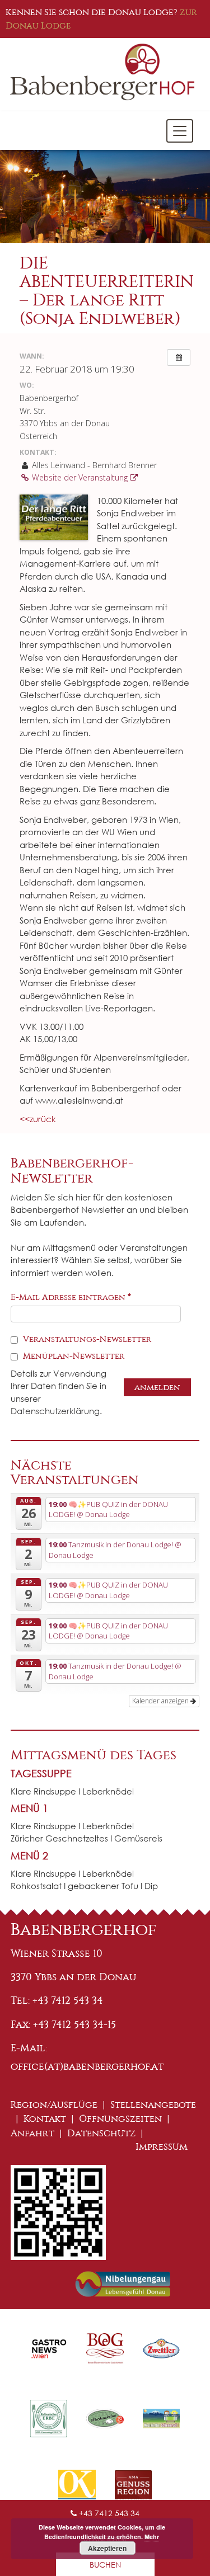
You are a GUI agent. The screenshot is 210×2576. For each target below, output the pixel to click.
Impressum (162, 2147)
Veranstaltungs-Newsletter (86, 1339)
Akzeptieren (107, 2548)
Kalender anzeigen (161, 1701)
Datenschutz (101, 2133)
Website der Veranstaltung (80, 477)
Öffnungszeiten (120, 2119)
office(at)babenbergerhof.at (87, 2066)
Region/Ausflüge (54, 2105)
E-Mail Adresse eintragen (71, 1297)
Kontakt (45, 2119)
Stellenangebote (153, 2105)
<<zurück (38, 1119)
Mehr (152, 2537)
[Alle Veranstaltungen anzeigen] (179, 357)
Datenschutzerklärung (55, 1411)
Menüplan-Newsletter (73, 1356)
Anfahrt (32, 2133)
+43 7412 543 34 (108, 2513)
